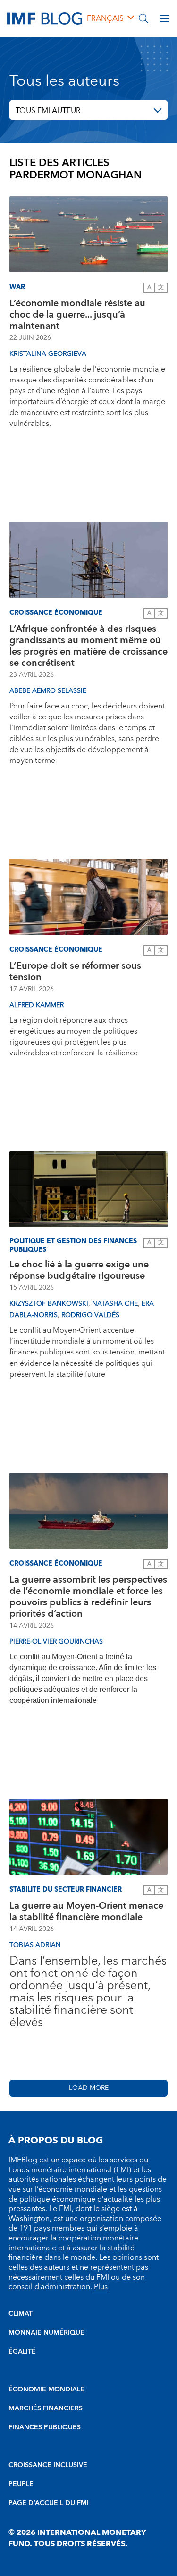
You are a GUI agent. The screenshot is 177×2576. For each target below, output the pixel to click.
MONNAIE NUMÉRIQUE (46, 2333)
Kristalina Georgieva (48, 354)
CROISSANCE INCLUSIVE (48, 2465)
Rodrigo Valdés (90, 1315)
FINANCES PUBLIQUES (45, 2427)
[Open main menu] (164, 18)
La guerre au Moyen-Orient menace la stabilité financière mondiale (86, 1912)
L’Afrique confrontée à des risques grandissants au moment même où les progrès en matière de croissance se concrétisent (88, 646)
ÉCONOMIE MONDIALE (46, 2390)
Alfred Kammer (37, 1005)
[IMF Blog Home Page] (45, 18)
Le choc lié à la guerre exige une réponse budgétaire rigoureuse (79, 1270)
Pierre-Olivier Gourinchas (56, 1642)
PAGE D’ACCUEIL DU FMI (49, 2503)
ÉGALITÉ (22, 2352)
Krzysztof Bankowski (49, 1304)
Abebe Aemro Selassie (48, 691)
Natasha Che (115, 1304)
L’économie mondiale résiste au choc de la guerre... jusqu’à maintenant (77, 315)
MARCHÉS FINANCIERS (46, 2408)
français (105, 18)
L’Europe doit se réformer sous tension (75, 972)
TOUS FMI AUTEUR (48, 111)
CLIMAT (21, 2314)
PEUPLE (21, 2484)
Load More (89, 2088)
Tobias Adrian (35, 1945)
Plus (101, 2287)
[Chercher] (143, 18)
